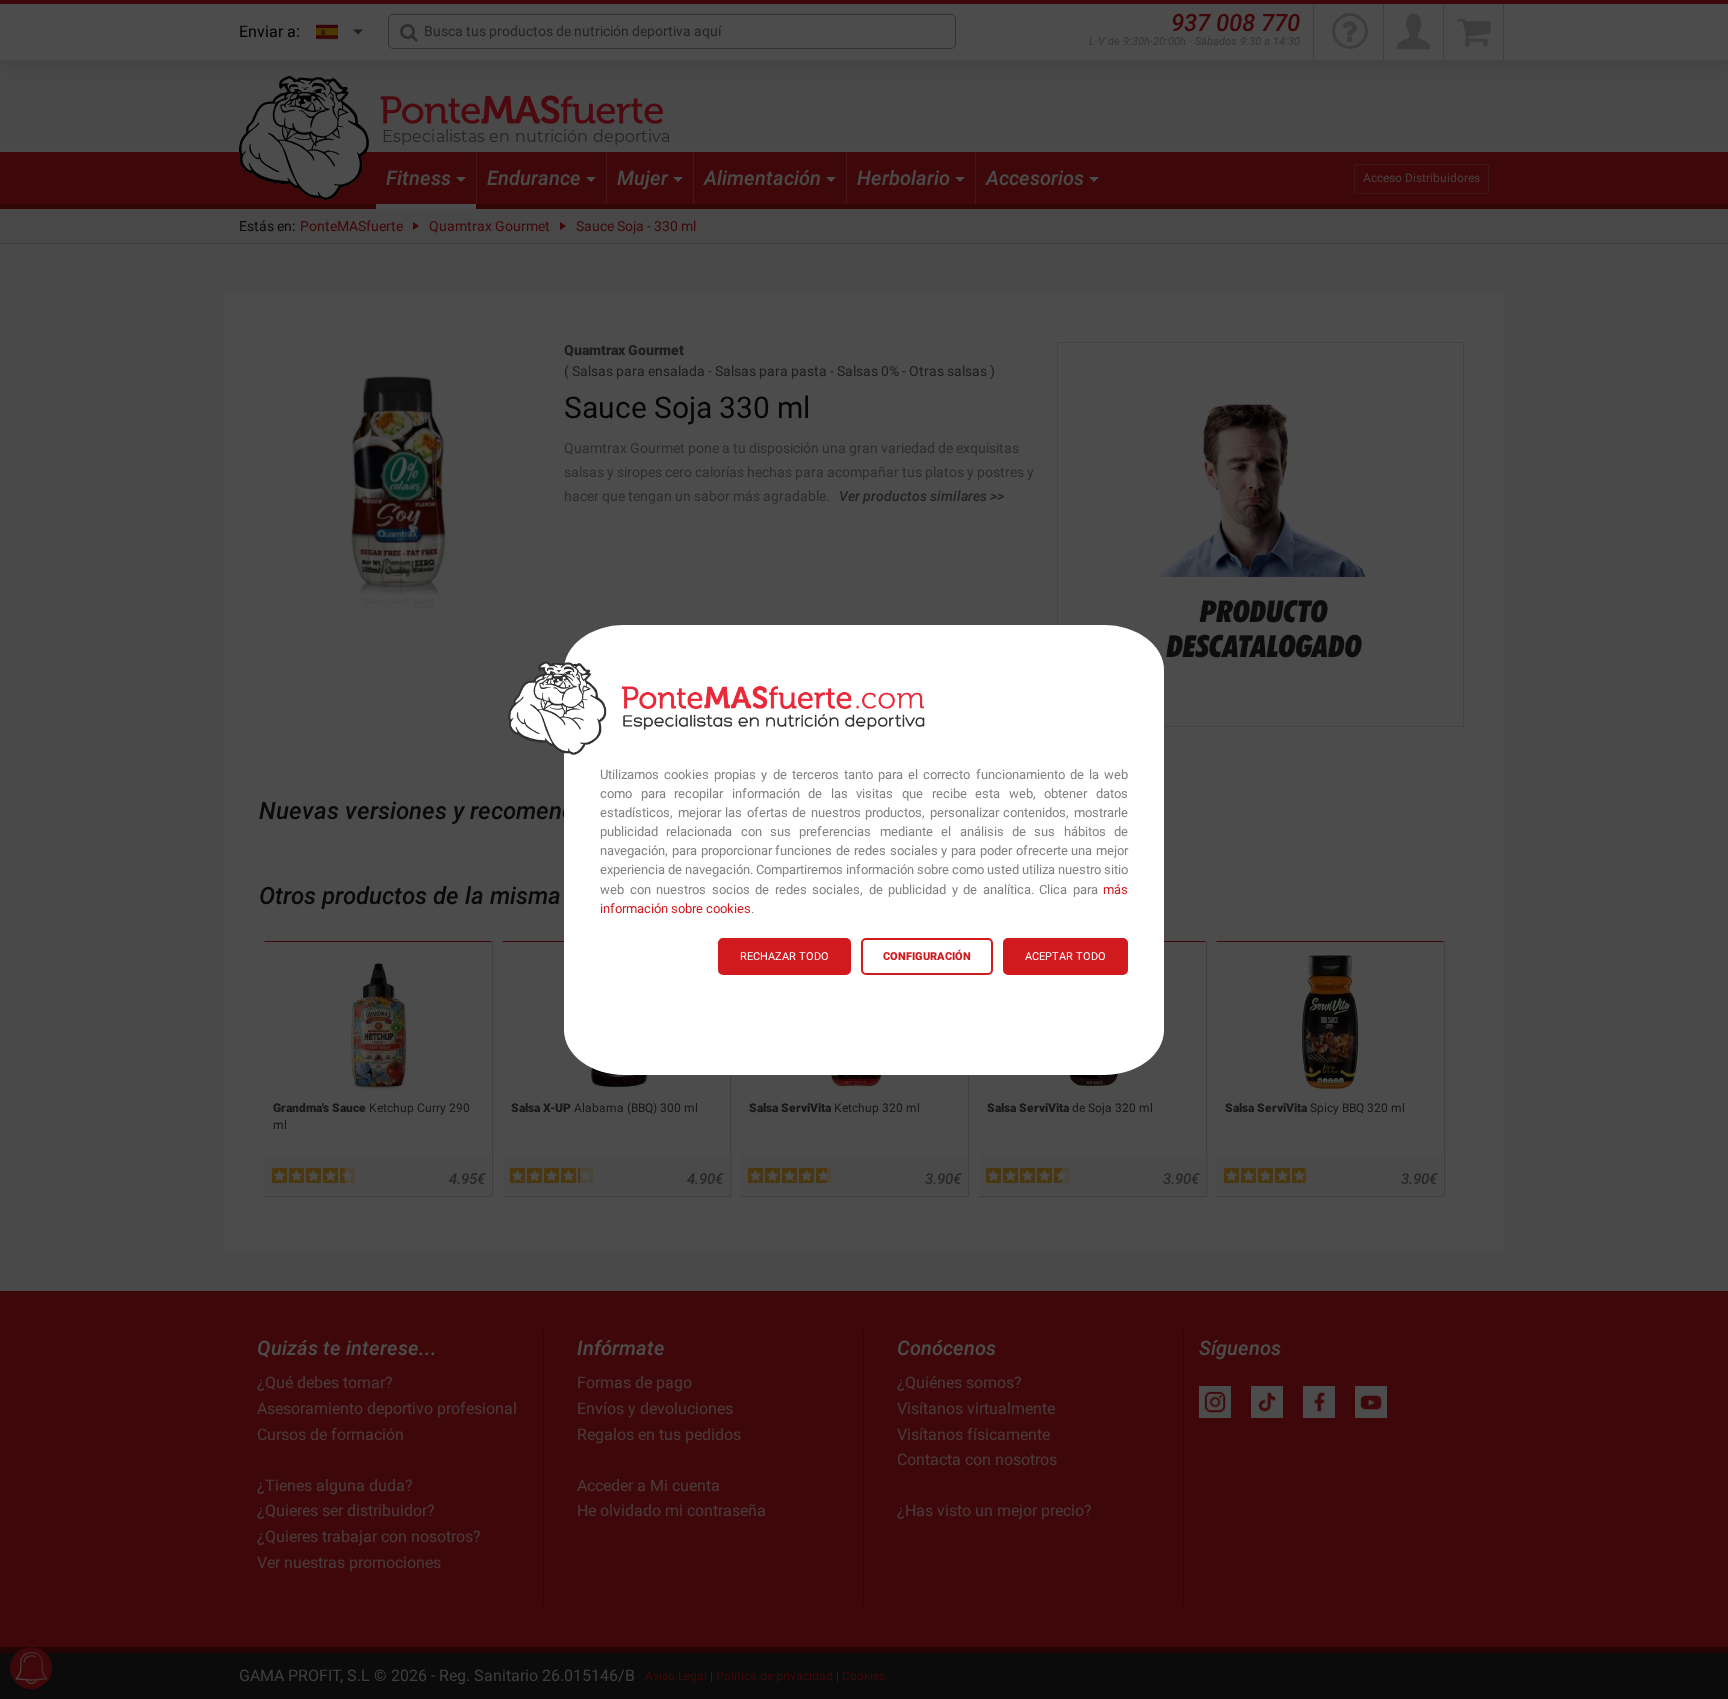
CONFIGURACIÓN (927, 956)
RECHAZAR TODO (784, 956)
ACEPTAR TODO (1065, 956)
